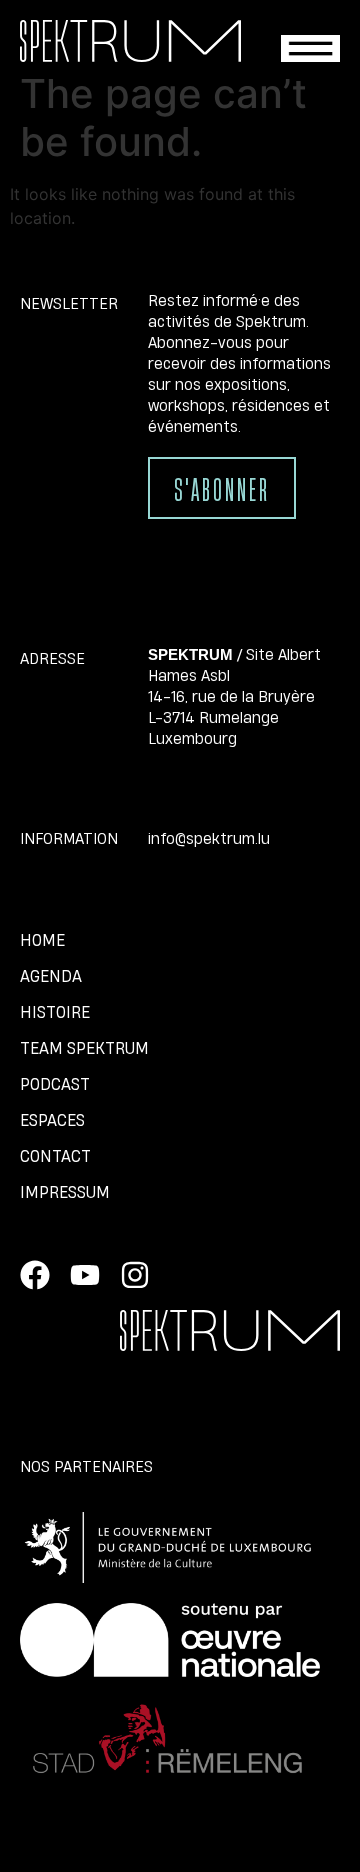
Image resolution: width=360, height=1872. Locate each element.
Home (42, 940)
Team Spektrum (84, 1048)
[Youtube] (85, 1275)
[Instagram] (135, 1275)
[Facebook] (35, 1275)
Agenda (51, 976)
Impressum (65, 1192)
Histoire (55, 1012)
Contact (55, 1156)
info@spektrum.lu (209, 838)
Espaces (52, 1120)
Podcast (55, 1084)
